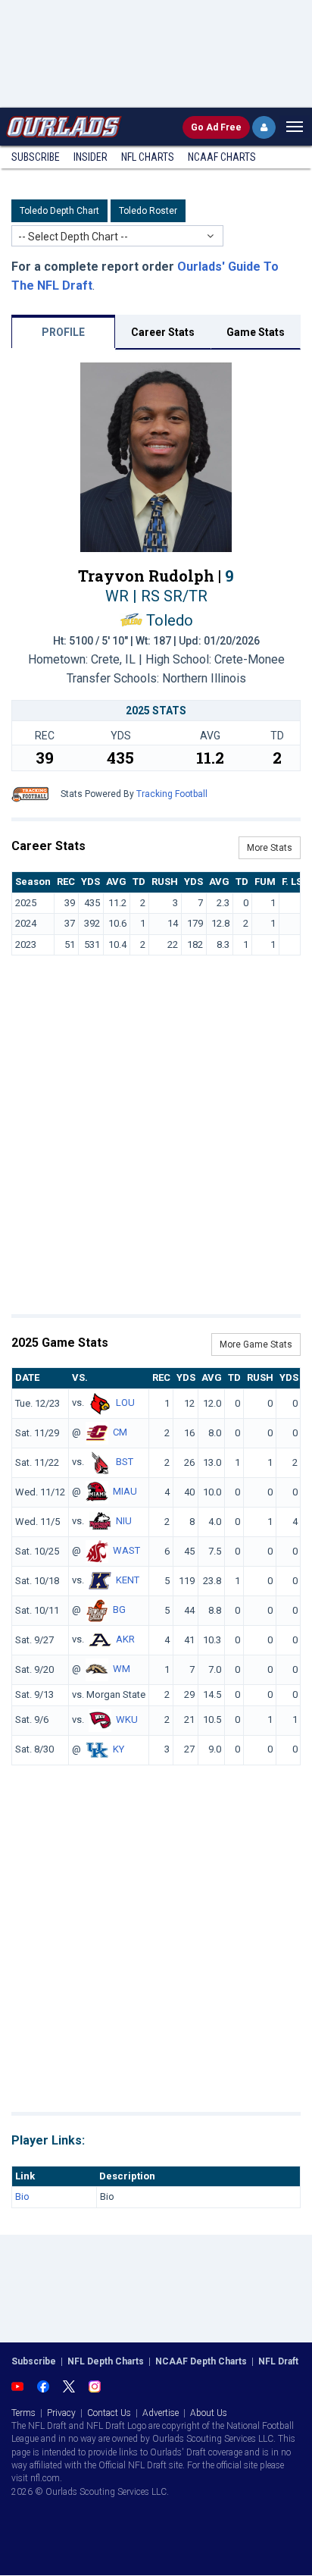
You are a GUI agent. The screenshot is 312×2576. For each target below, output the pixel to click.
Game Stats (256, 332)
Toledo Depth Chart (59, 211)
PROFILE (63, 332)
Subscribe (36, 157)
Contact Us (109, 2413)
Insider (90, 157)
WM (122, 1669)
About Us (209, 2413)
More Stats (270, 848)
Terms (23, 2413)
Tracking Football (172, 794)
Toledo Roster (148, 211)
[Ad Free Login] (264, 127)
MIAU (125, 1491)
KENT (128, 1580)
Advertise (161, 2413)
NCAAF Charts (222, 157)
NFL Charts (148, 157)
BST (125, 1462)
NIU (124, 1521)
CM (120, 1432)
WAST (126, 1550)
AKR (125, 1639)
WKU (127, 1719)
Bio (22, 2196)
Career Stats (163, 332)
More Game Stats (256, 1344)
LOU (125, 1403)
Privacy (61, 2413)
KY (119, 1749)
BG (119, 1610)
